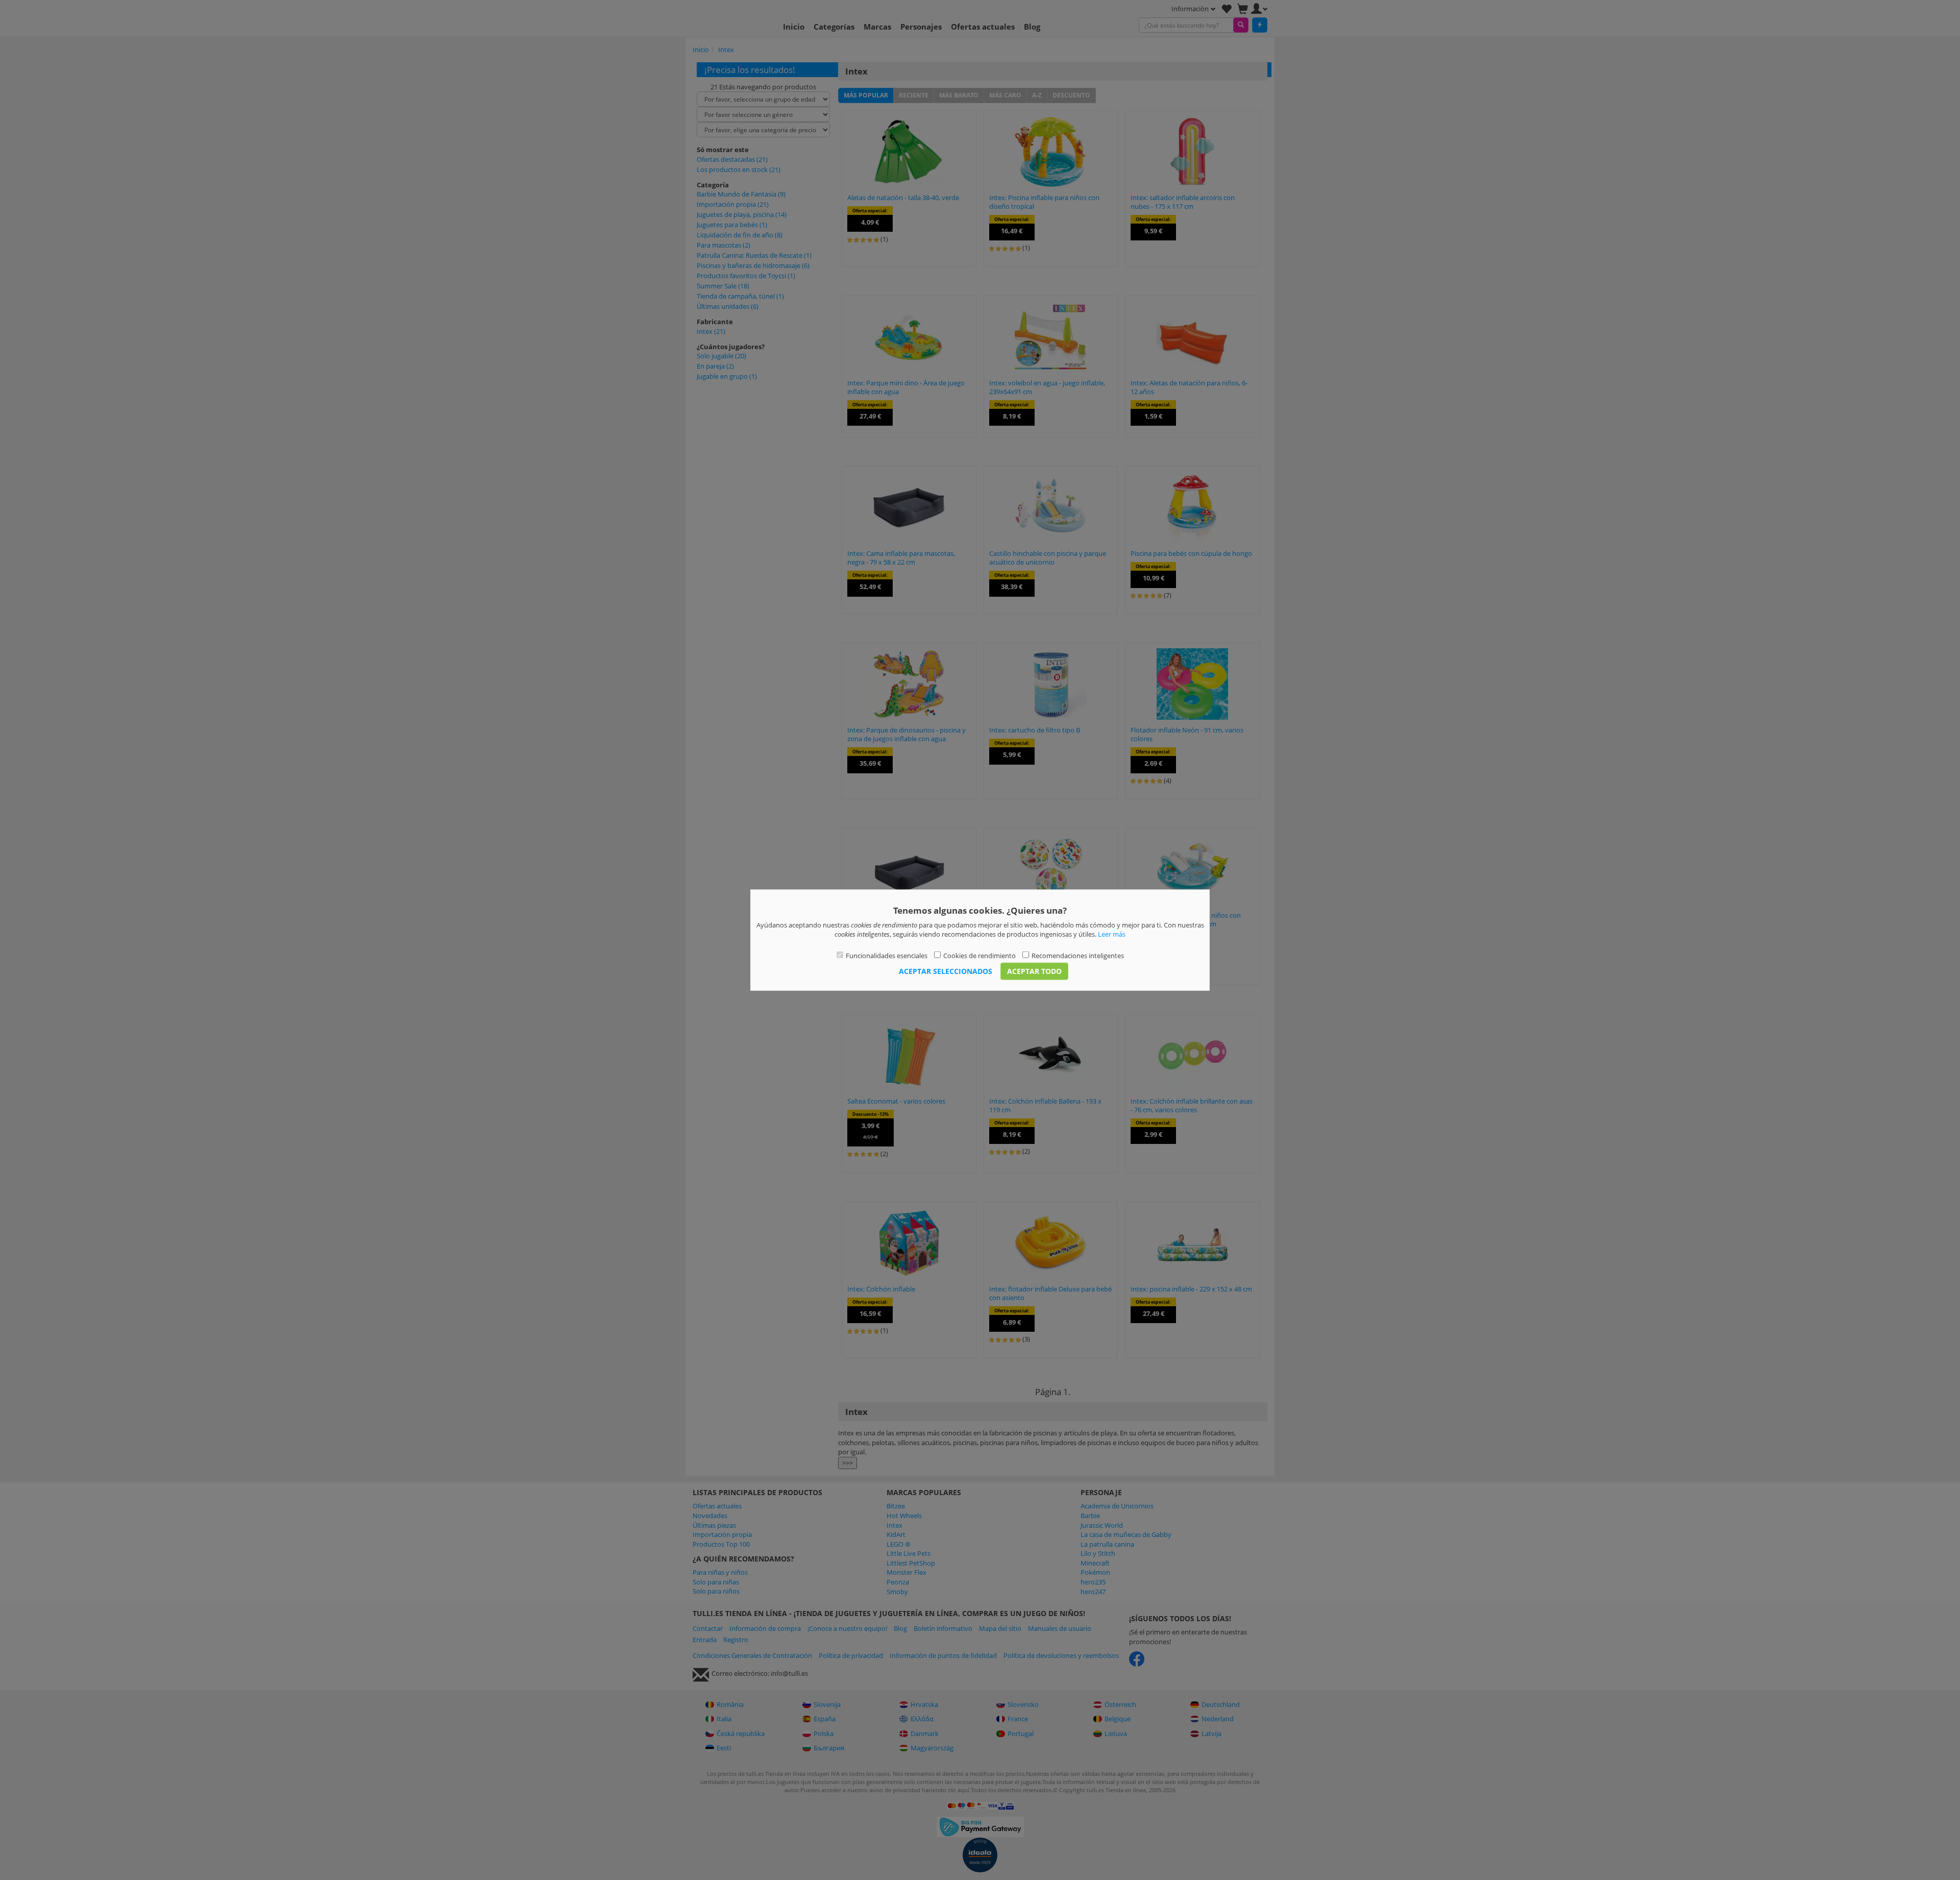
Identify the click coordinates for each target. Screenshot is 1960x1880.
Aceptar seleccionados (946, 971)
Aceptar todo (1034, 971)
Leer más (1112, 934)
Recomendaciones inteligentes (1078, 955)
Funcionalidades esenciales (887, 955)
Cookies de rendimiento (979, 955)
